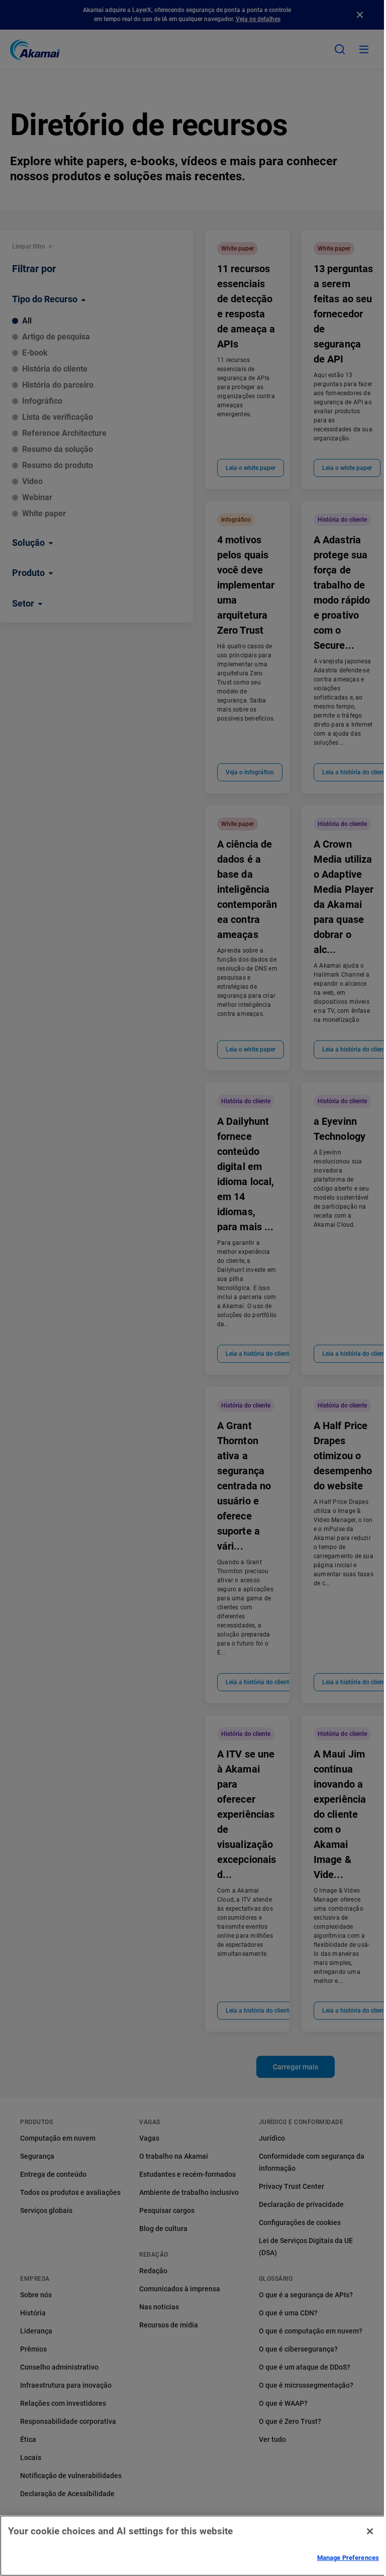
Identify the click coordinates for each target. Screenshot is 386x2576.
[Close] (370, 2531)
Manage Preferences (348, 2558)
